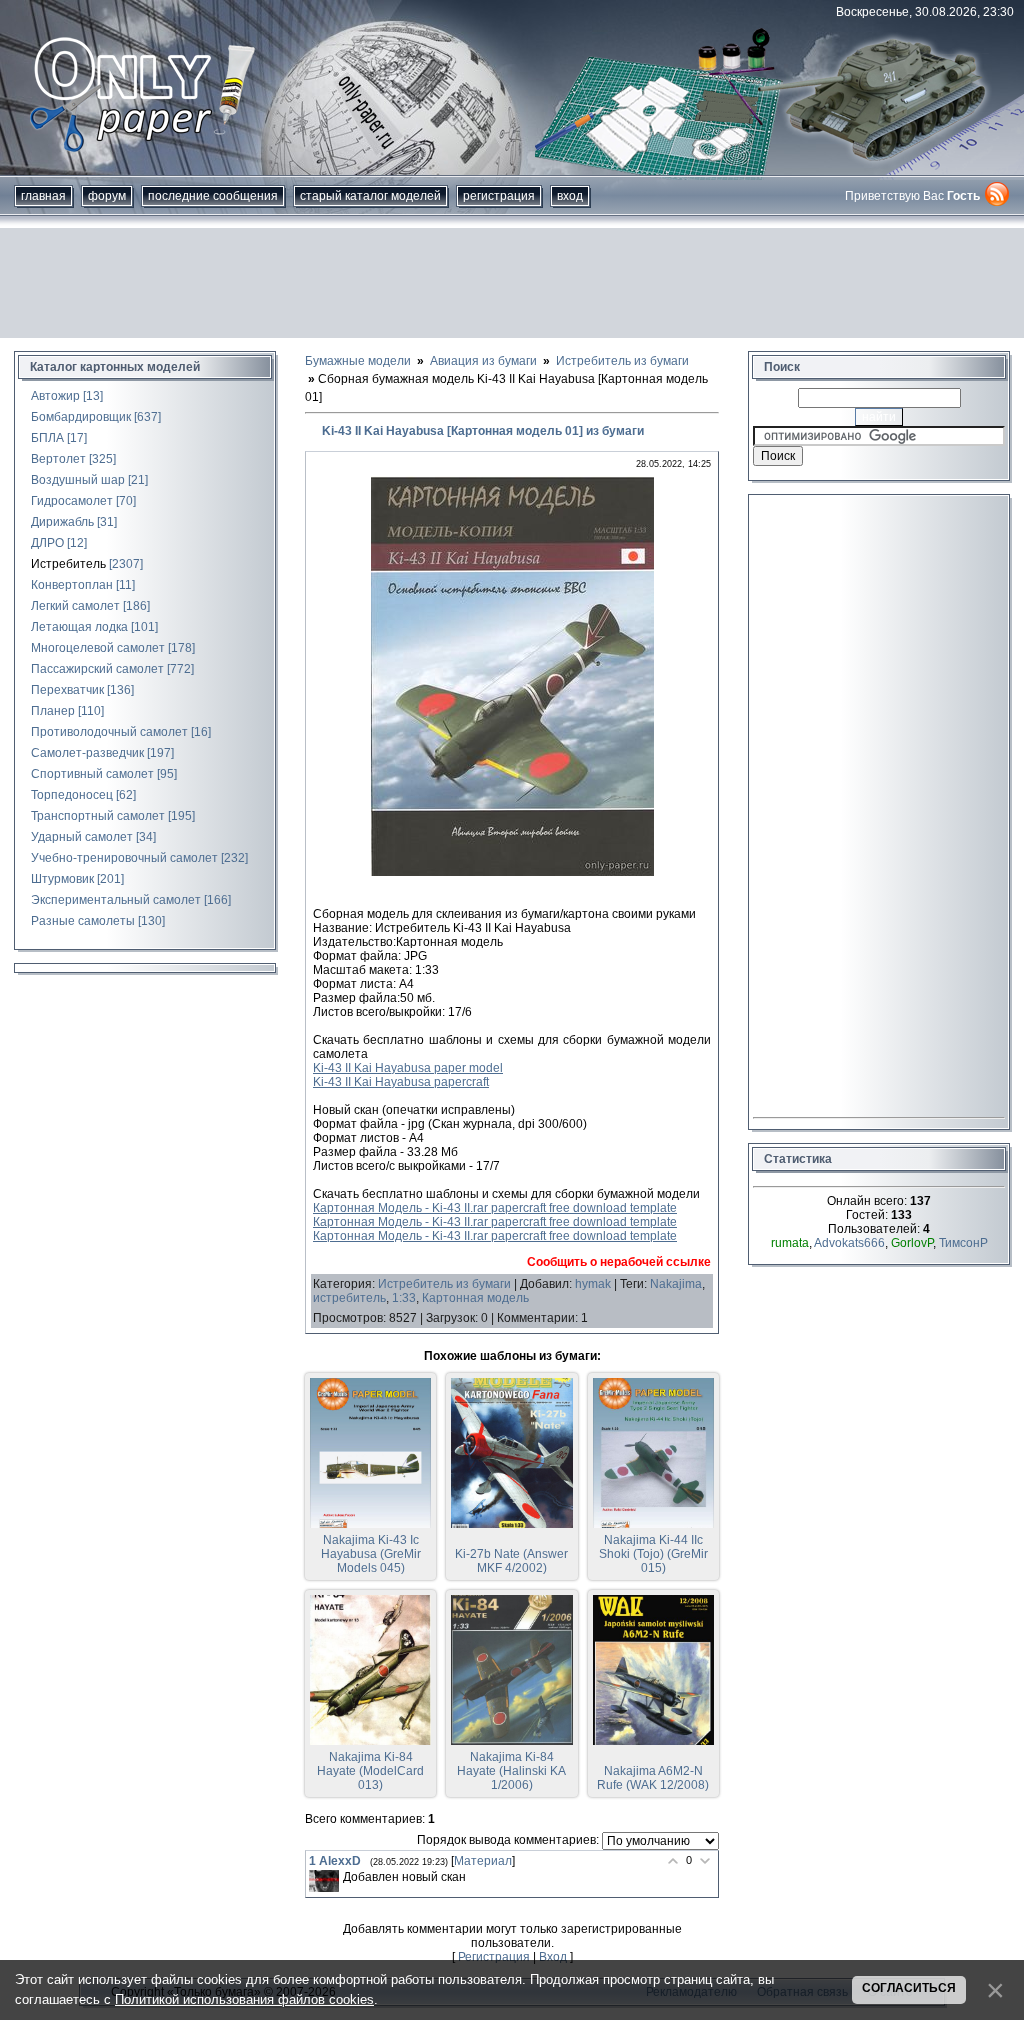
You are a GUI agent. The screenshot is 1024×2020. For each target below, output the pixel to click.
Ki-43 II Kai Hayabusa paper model (408, 1068)
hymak (593, 1284)
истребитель (349, 1298)
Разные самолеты (83, 921)
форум (107, 196)
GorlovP (912, 1243)
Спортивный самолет (92, 774)
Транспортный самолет (98, 816)
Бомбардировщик (81, 417)
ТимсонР (963, 1243)
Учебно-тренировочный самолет (124, 858)
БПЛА (47, 438)
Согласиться (909, 1988)
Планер (53, 711)
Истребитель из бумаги (444, 1284)
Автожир (55, 396)
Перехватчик (67, 690)
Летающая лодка (79, 627)
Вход (570, 196)
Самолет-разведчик (87, 753)
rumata (790, 1243)
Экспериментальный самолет (116, 900)
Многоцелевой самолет (98, 648)
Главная (43, 196)
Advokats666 (849, 1243)
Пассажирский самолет (97, 669)
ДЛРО (47, 543)
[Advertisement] (512, 283)
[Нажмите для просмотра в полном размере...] (512, 872)
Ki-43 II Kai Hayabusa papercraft (401, 1082)
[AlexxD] (324, 1881)
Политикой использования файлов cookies (244, 1999)
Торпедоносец (72, 795)
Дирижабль (62, 522)
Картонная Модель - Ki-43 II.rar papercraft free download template (495, 1208)
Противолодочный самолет (109, 732)
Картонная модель (475, 1298)
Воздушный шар (78, 480)
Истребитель (68, 564)
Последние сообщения (213, 196)
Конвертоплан (72, 585)
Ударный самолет (82, 837)
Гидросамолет (72, 501)
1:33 (404, 1298)
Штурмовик (62, 879)
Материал (483, 1861)
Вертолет (58, 459)
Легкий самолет (75, 606)
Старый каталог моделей (370, 196)
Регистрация (499, 196)
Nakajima (676, 1284)
